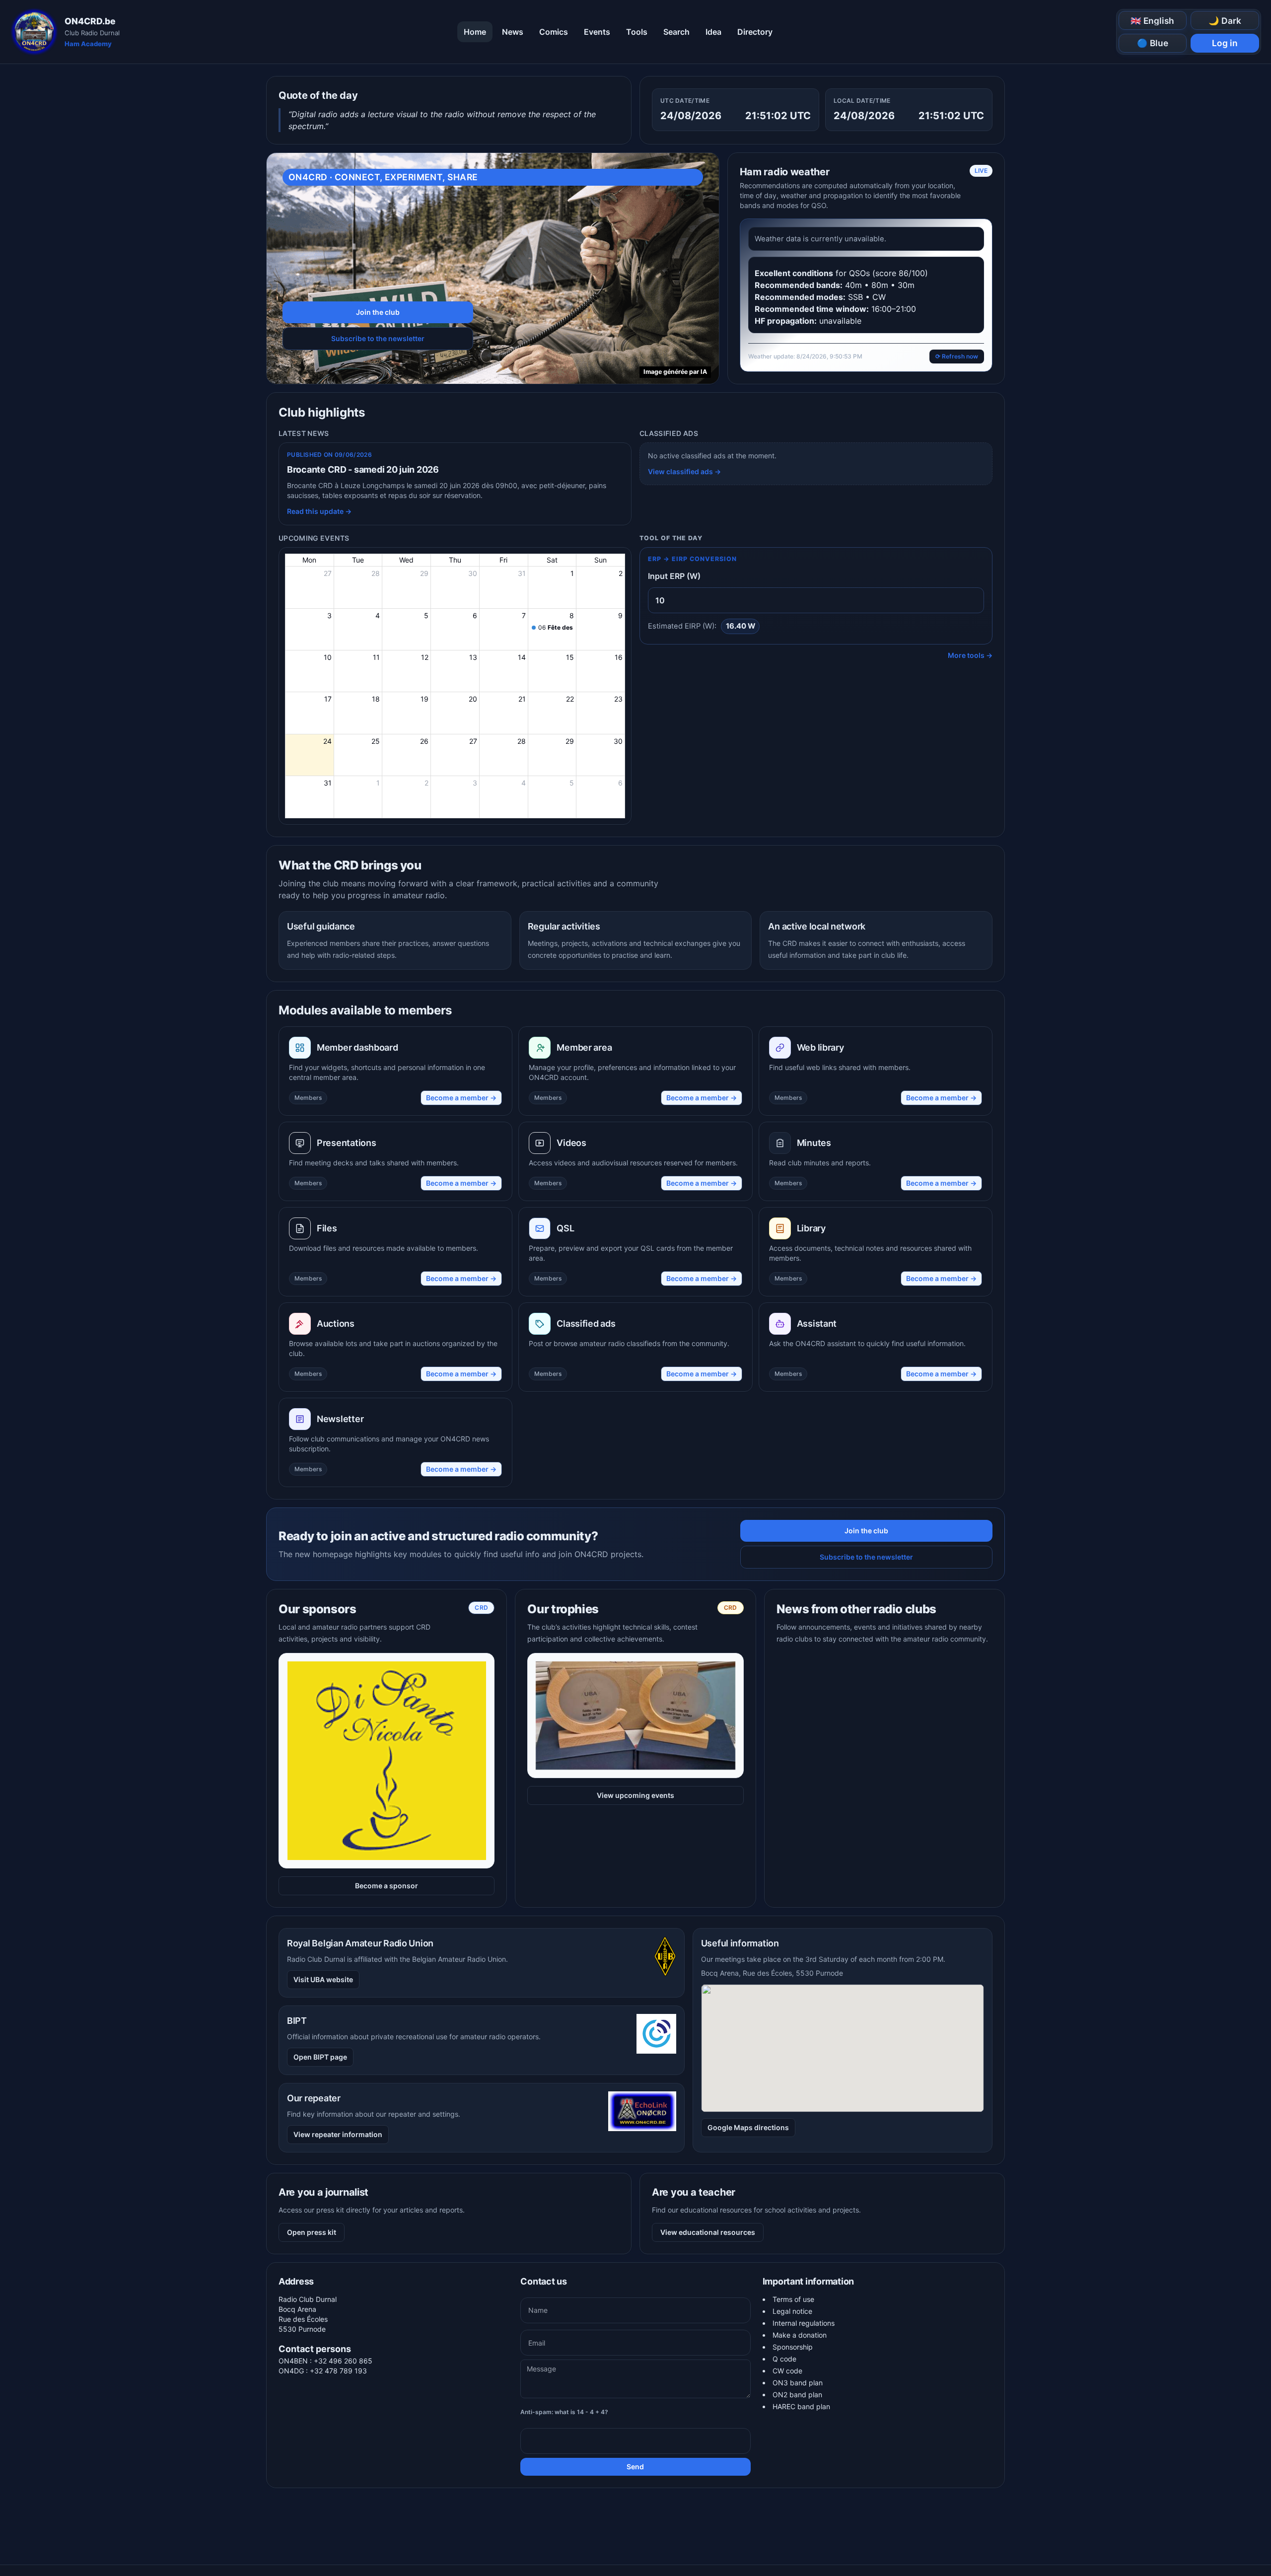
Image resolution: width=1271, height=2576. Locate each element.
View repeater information (338, 2134)
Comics (554, 32)
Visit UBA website (323, 1979)
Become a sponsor (387, 1886)
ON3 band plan (798, 2383)
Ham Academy (88, 44)
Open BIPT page (320, 2057)
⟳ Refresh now (957, 356)
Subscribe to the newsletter (378, 338)
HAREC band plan (801, 2406)
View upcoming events (635, 1795)
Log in (1225, 43)
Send (635, 2467)
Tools (637, 32)
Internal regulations (804, 2323)
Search (676, 32)
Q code (784, 2359)
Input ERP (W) (674, 576)
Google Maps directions (748, 2127)
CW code (787, 2371)
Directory (755, 32)
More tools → (970, 655)
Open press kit (312, 2232)
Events (597, 32)
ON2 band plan (797, 2395)
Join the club (378, 312)
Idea (713, 32)
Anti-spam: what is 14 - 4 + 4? (564, 2412)
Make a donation (800, 2335)
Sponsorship (793, 2347)
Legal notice (792, 2311)
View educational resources (708, 2232)
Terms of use (793, 2299)
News (513, 32)
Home (475, 32)
